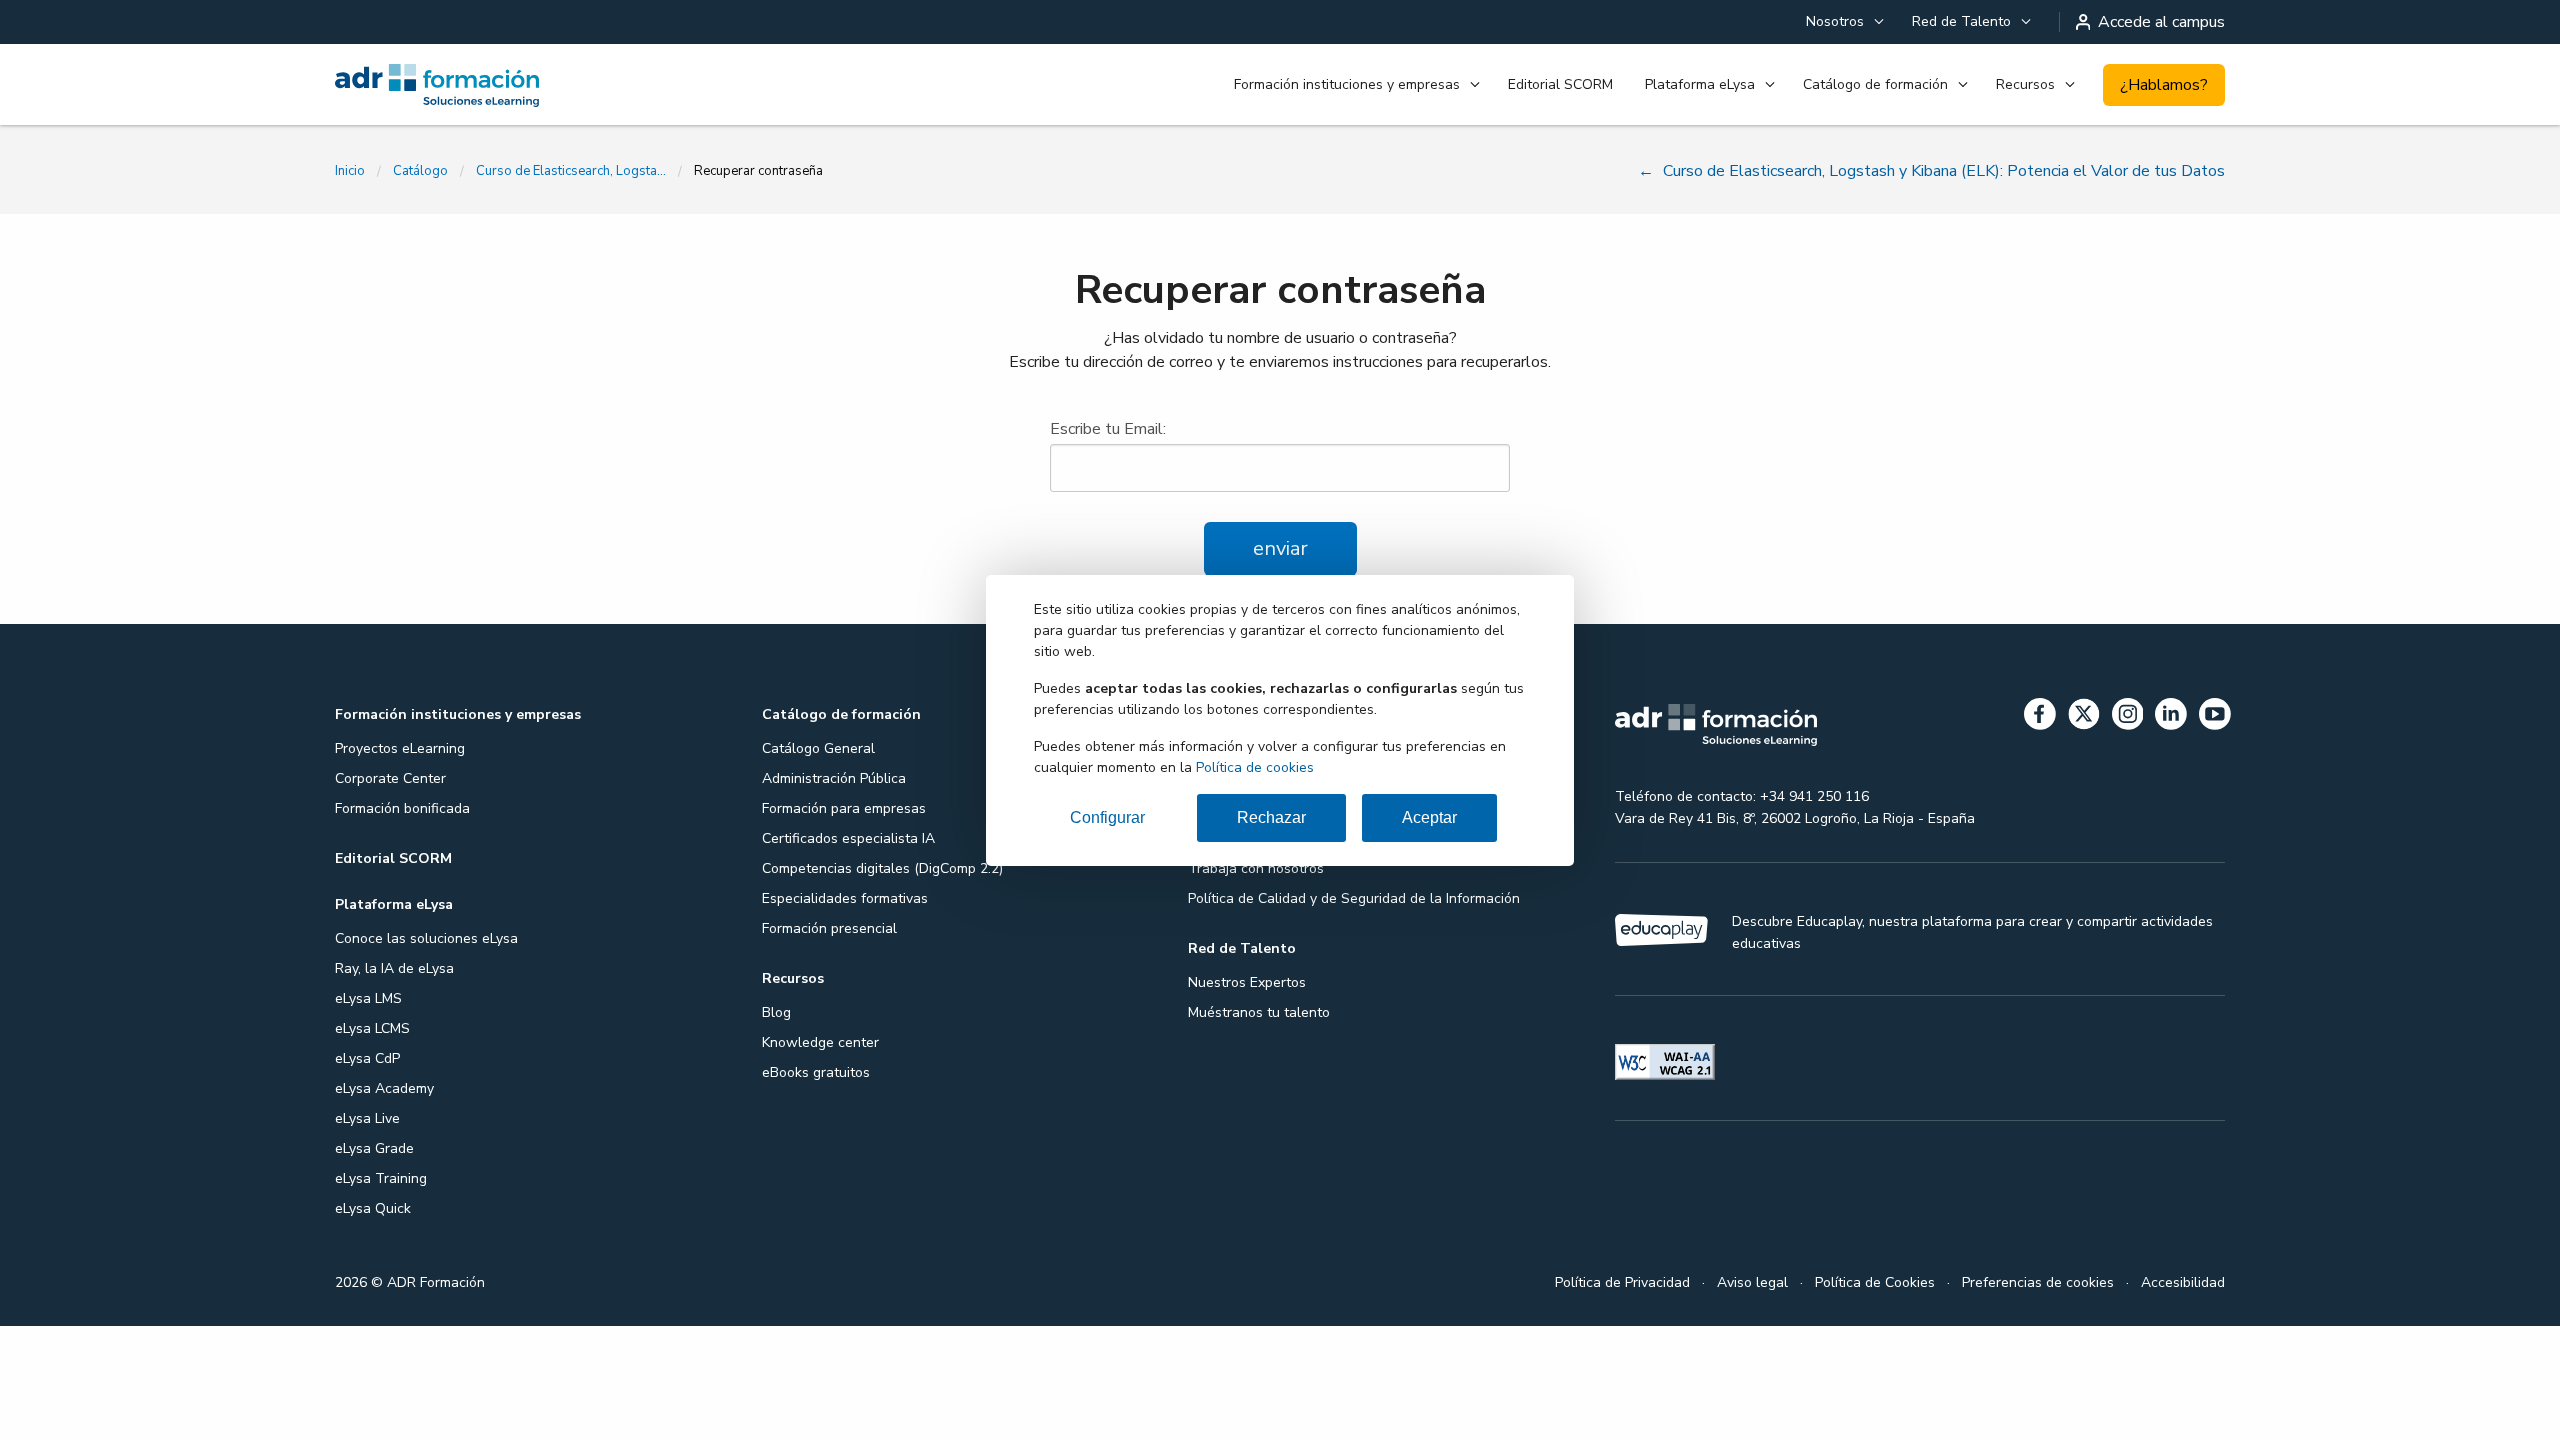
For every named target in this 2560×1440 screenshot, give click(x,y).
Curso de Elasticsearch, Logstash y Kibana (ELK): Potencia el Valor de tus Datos (571, 171)
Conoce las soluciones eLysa (426, 938)
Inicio (350, 171)
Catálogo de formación (1875, 84)
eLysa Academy (384, 1088)
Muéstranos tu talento (1259, 1012)
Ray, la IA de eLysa (394, 968)
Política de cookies (1255, 767)
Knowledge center (820, 1042)
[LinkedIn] (2171, 717)
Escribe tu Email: (1108, 429)
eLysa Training (381, 1178)
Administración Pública (834, 778)
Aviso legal (1752, 1282)
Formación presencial (829, 928)
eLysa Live (367, 1118)
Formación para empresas (844, 808)
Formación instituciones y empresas (1347, 84)
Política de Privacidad (1622, 1282)
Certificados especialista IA (848, 838)
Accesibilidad (2183, 1282)
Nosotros (1835, 21)
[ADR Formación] (480, 85)
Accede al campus (2161, 22)
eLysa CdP (367, 1058)
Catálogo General (818, 748)
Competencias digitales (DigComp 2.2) (882, 868)
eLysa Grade (374, 1148)
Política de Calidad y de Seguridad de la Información (1354, 898)
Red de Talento (1961, 21)
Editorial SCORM (1560, 84)
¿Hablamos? (2164, 85)
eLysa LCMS (372, 1028)
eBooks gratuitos (816, 1072)
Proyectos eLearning (400, 748)
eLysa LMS (368, 998)
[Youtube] (2215, 717)
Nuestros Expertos (1247, 982)
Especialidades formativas (845, 898)
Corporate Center (390, 778)
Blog (776, 1012)
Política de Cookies (1875, 1282)
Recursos (2025, 84)
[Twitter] (2084, 717)
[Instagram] (2128, 717)
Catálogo (420, 171)
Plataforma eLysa (1700, 84)
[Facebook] (2040, 717)
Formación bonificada (402, 808)
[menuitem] (1843, 22)
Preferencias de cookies (2038, 1282)
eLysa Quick (373, 1208)
